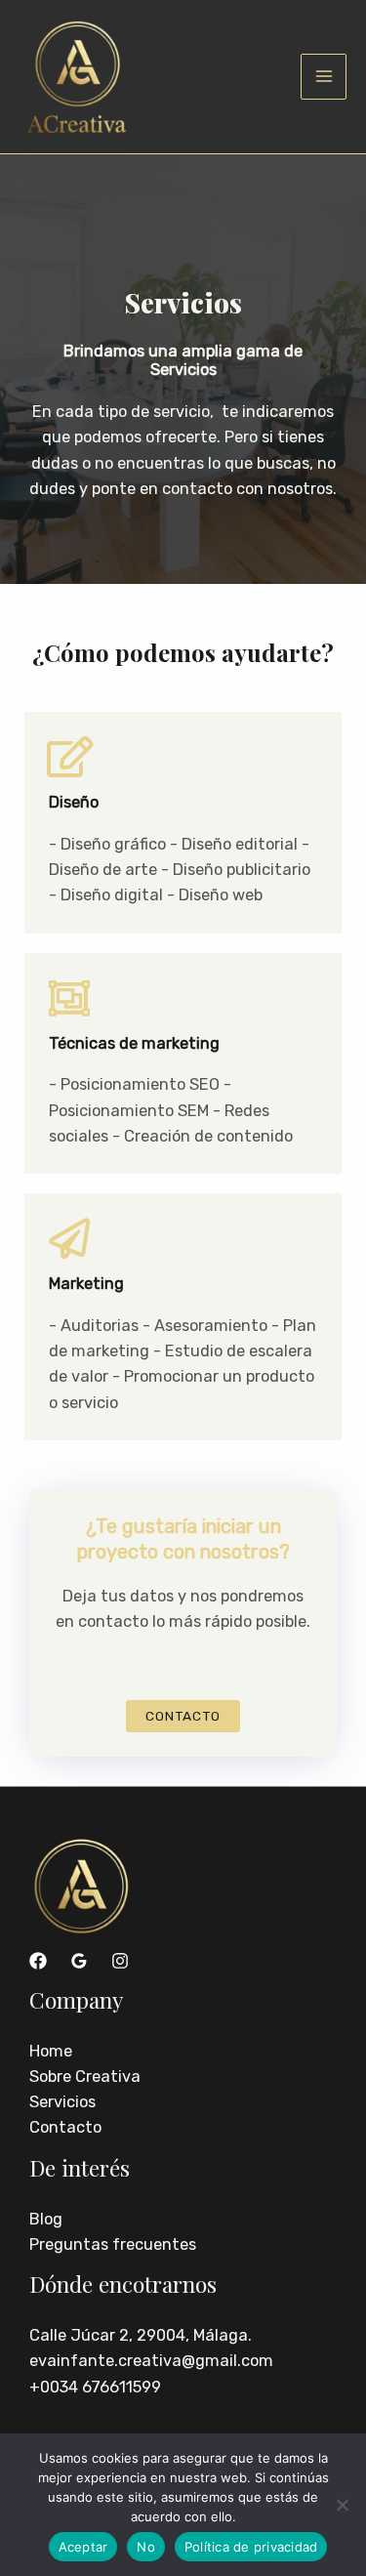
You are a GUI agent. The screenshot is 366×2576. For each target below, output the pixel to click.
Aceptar (83, 2547)
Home (51, 2051)
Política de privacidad (251, 2547)
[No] (342, 2505)
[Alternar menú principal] (324, 77)
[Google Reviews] (79, 1961)
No (146, 2547)
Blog (46, 2219)
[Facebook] (38, 1961)
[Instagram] (120, 1961)
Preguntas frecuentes (113, 2244)
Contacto (65, 2127)
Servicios (62, 2102)
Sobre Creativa (85, 2077)
